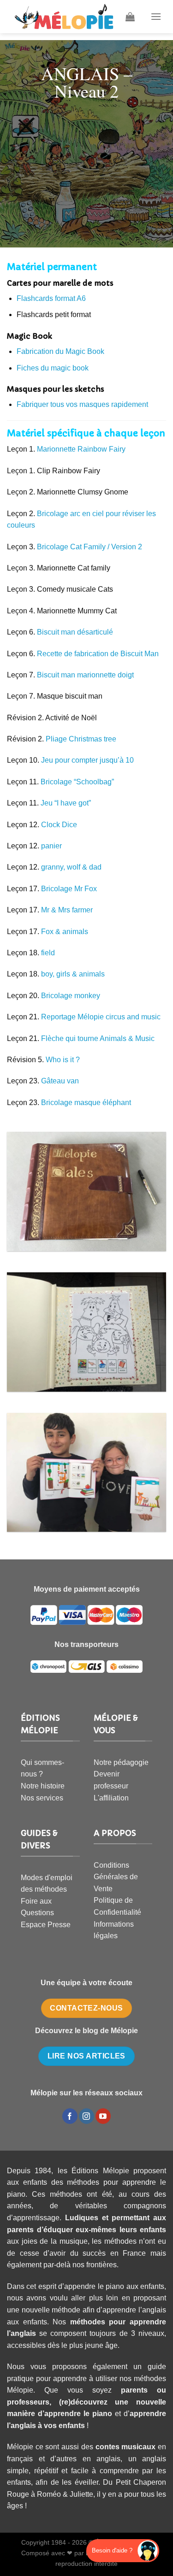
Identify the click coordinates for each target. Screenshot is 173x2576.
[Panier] (130, 17)
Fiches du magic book (53, 368)
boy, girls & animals (73, 974)
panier (51, 846)
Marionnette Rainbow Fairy (81, 449)
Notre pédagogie (121, 1762)
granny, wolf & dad (71, 867)
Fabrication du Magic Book (60, 351)
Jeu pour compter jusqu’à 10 (87, 760)
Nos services (42, 1798)
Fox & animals (65, 932)
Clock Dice (59, 825)
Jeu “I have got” (66, 803)
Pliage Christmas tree (81, 739)
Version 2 (126, 547)
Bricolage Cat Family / (73, 547)
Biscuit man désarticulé (75, 632)
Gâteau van (60, 1081)
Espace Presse (46, 1925)
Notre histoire (43, 1786)
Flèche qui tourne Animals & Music (98, 1038)
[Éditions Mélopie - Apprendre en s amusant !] (64, 17)
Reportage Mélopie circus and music (101, 1017)
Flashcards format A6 (51, 298)
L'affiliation (111, 1798)
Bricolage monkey (71, 996)
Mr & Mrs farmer (67, 910)
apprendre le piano (78, 2414)
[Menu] (156, 16)
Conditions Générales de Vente (116, 1877)
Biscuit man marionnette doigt (85, 675)
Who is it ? (63, 1060)
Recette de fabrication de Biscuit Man (98, 654)
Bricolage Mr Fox (69, 889)
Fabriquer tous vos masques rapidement (82, 404)
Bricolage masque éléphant (86, 1103)
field (48, 953)
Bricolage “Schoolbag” (77, 782)
